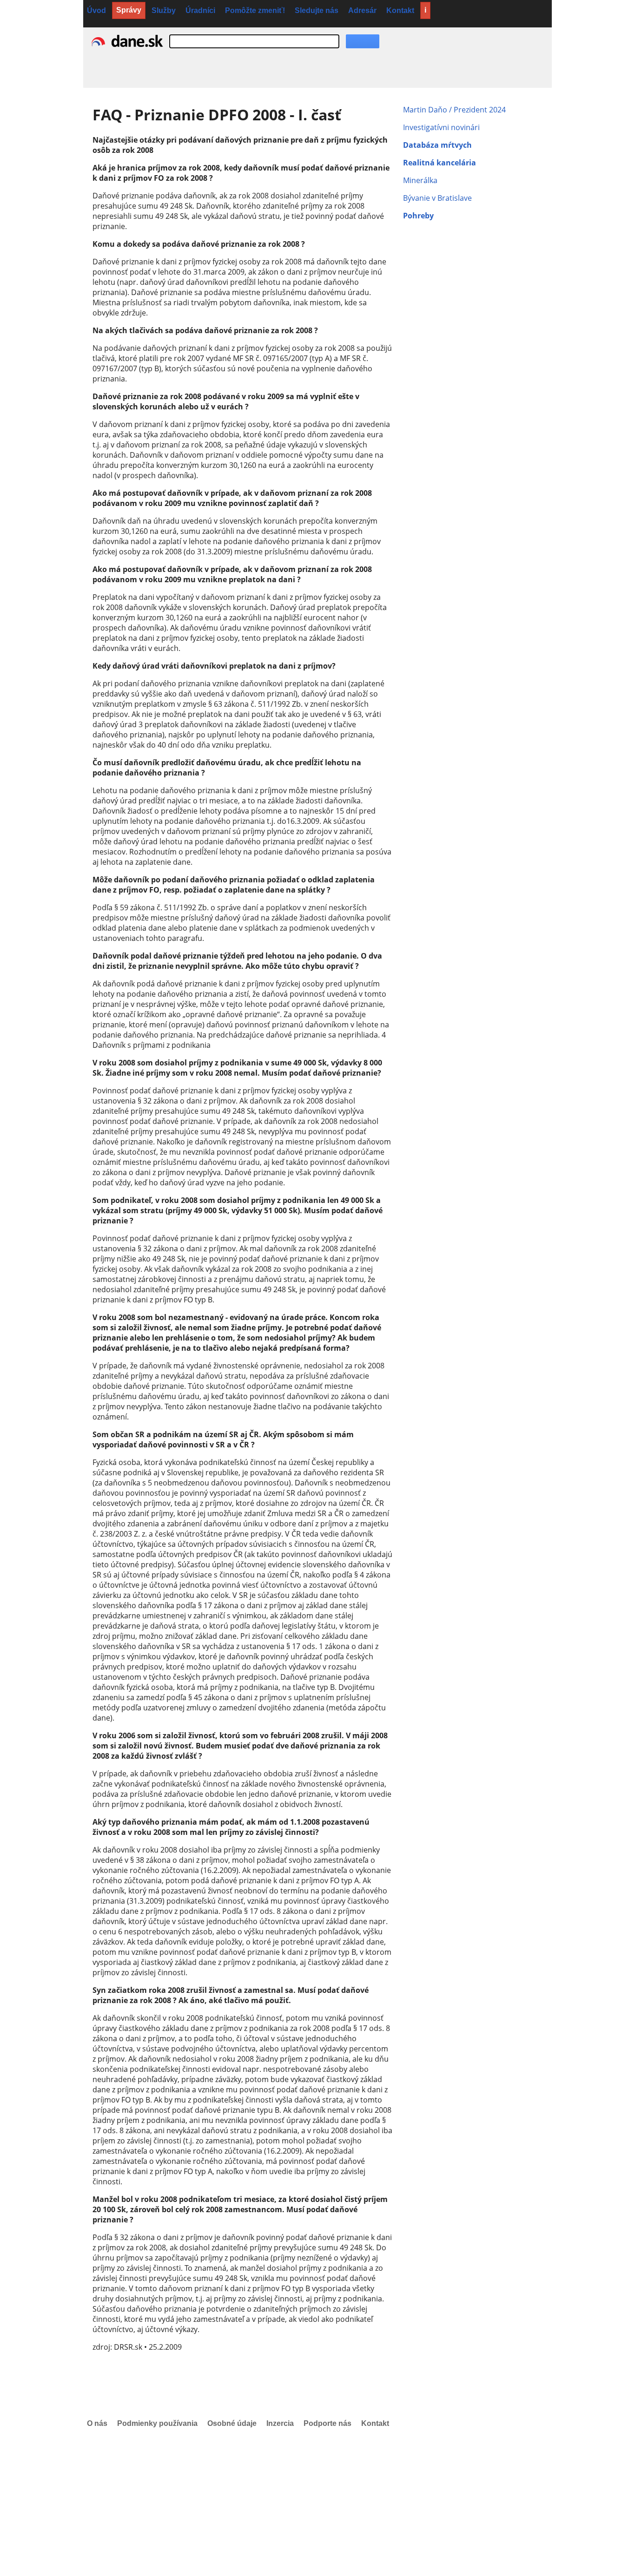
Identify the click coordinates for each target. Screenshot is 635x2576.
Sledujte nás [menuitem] (317, 10)
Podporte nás (327, 2423)
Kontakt (375, 2423)
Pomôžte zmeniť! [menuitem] (255, 10)
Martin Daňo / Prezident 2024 (454, 110)
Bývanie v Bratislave (437, 198)
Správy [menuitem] (129, 10)
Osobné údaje (232, 2423)
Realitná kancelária (440, 163)
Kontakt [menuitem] (400, 10)
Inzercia (280, 2423)
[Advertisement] (279, 2509)
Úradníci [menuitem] (200, 10)
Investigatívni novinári (441, 127)
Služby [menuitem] (164, 10)
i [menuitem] (425, 10)
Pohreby (418, 216)
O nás (97, 2423)
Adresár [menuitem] (362, 10)
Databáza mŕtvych (437, 145)
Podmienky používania (157, 2423)
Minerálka (420, 180)
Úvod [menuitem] (96, 10)
